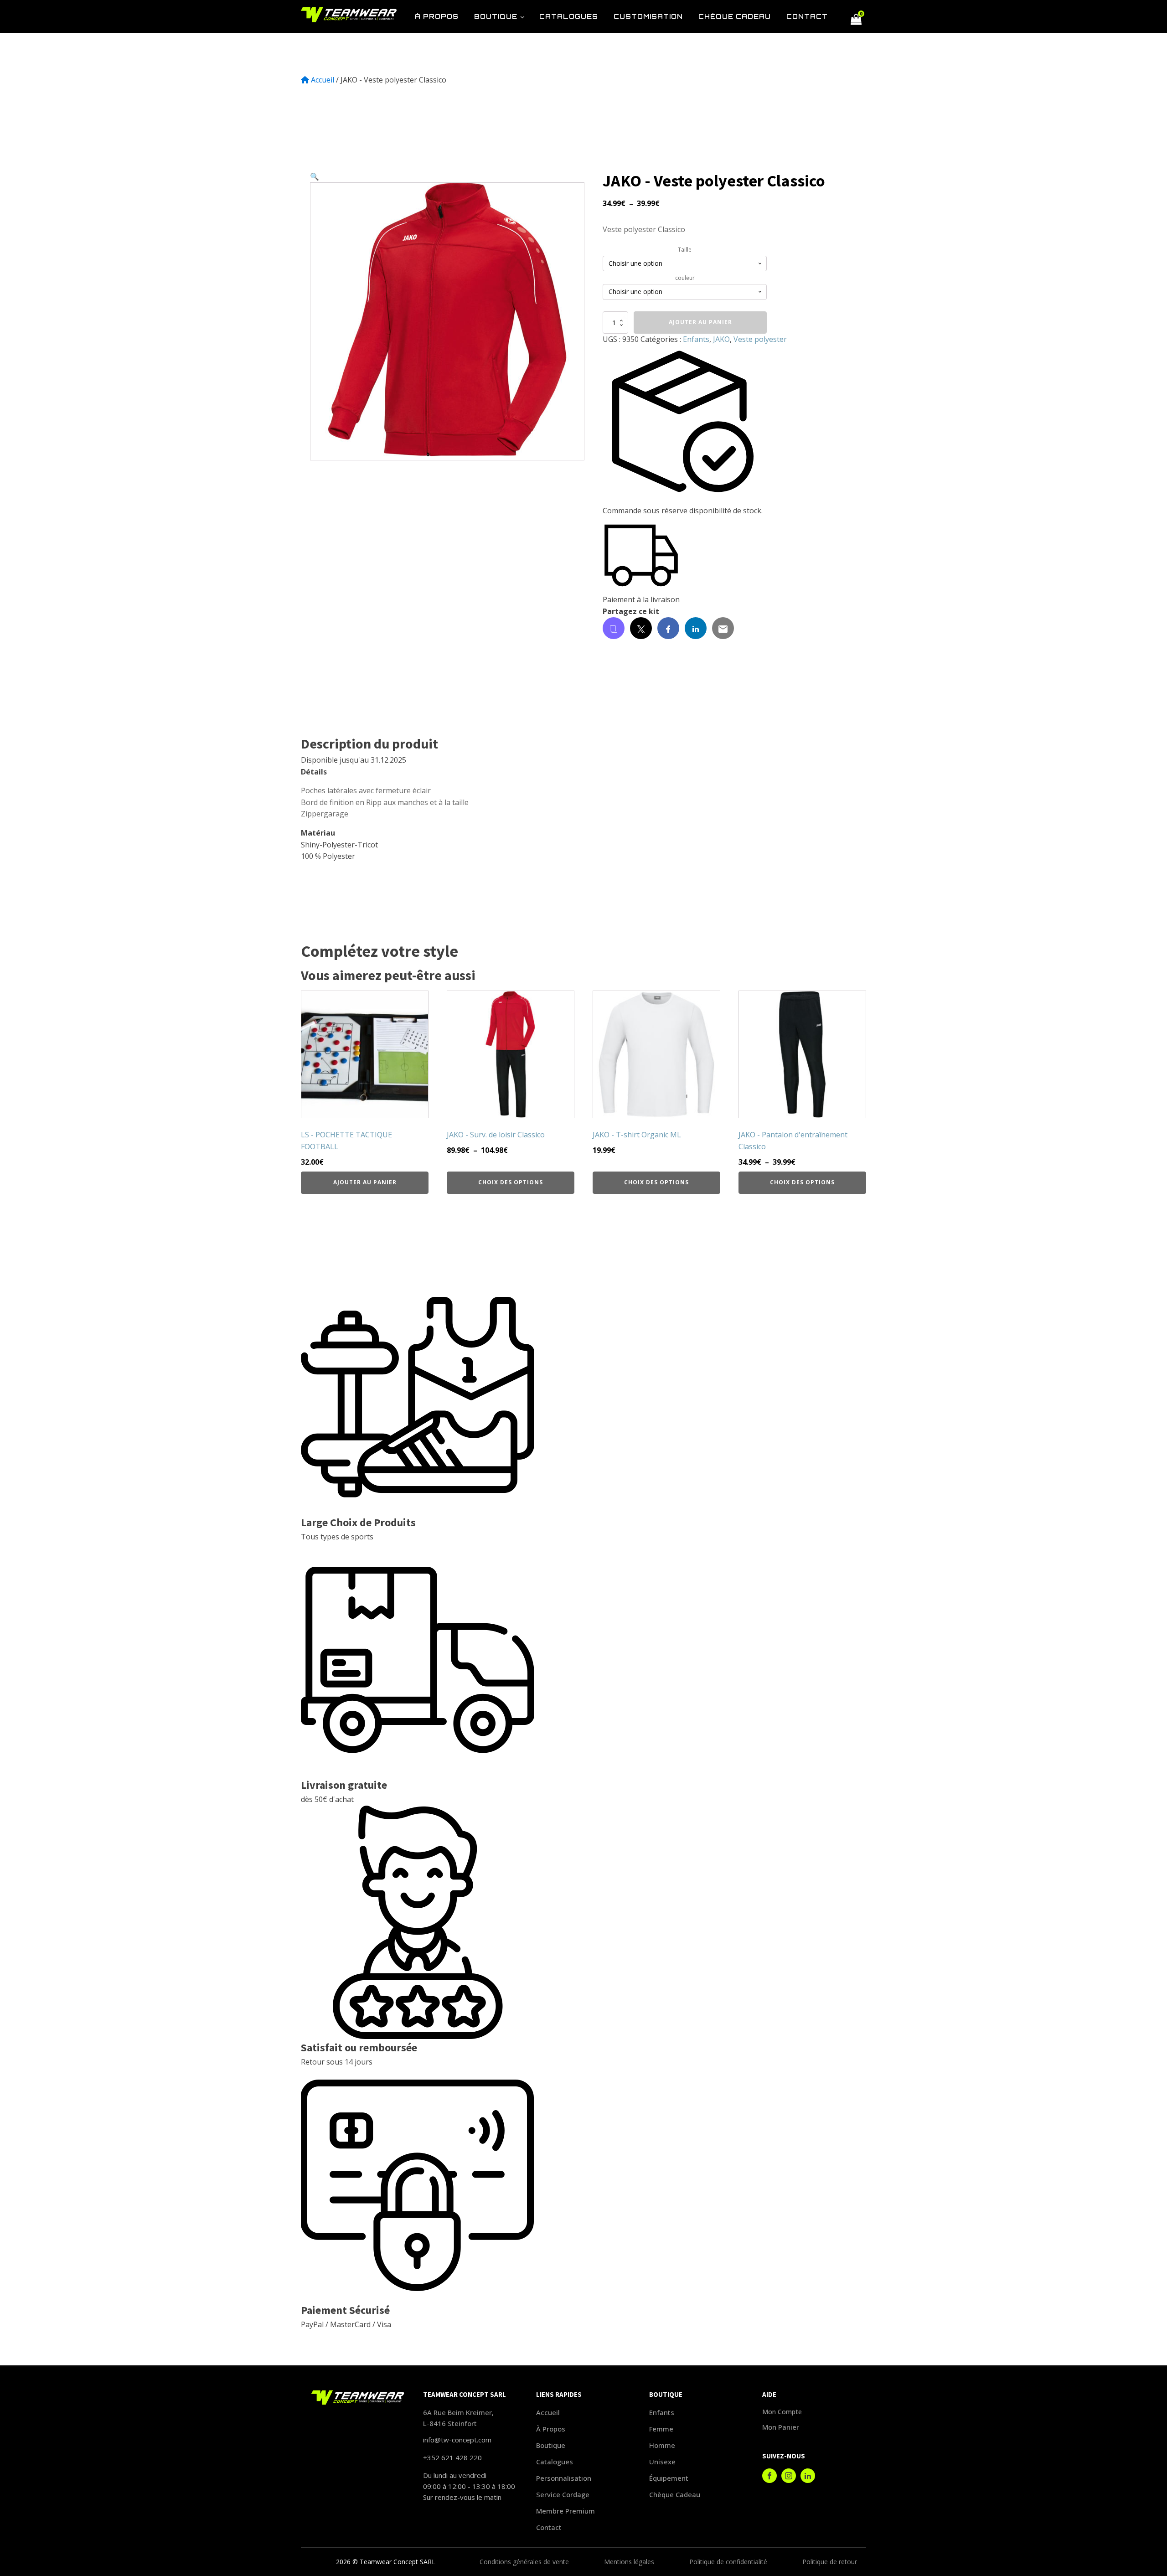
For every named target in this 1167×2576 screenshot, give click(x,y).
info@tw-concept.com (457, 2440)
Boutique (551, 2445)
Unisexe (662, 2462)
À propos (551, 2429)
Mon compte (782, 2412)
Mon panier (781, 2427)
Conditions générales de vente (524, 2562)
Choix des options (511, 1182)
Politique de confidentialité (728, 2562)
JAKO (721, 339)
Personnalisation (564, 2478)
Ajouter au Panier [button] (365, 1182)
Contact (549, 2527)
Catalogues (555, 2462)
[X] (641, 628)
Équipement (669, 2478)
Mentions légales (629, 2562)
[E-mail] (723, 628)
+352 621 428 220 (452, 2457)
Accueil (323, 80)
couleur (685, 278)
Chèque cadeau (675, 2494)
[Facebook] (668, 628)
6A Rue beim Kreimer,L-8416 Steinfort (458, 2418)
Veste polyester (760, 339)
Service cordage (563, 2494)
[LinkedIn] (696, 628)
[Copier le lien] (614, 628)
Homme (662, 2445)
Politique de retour (830, 2562)
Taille (685, 250)
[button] (315, 176)
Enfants (696, 339)
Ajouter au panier (700, 322)
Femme (661, 2429)
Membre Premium (565, 2511)
